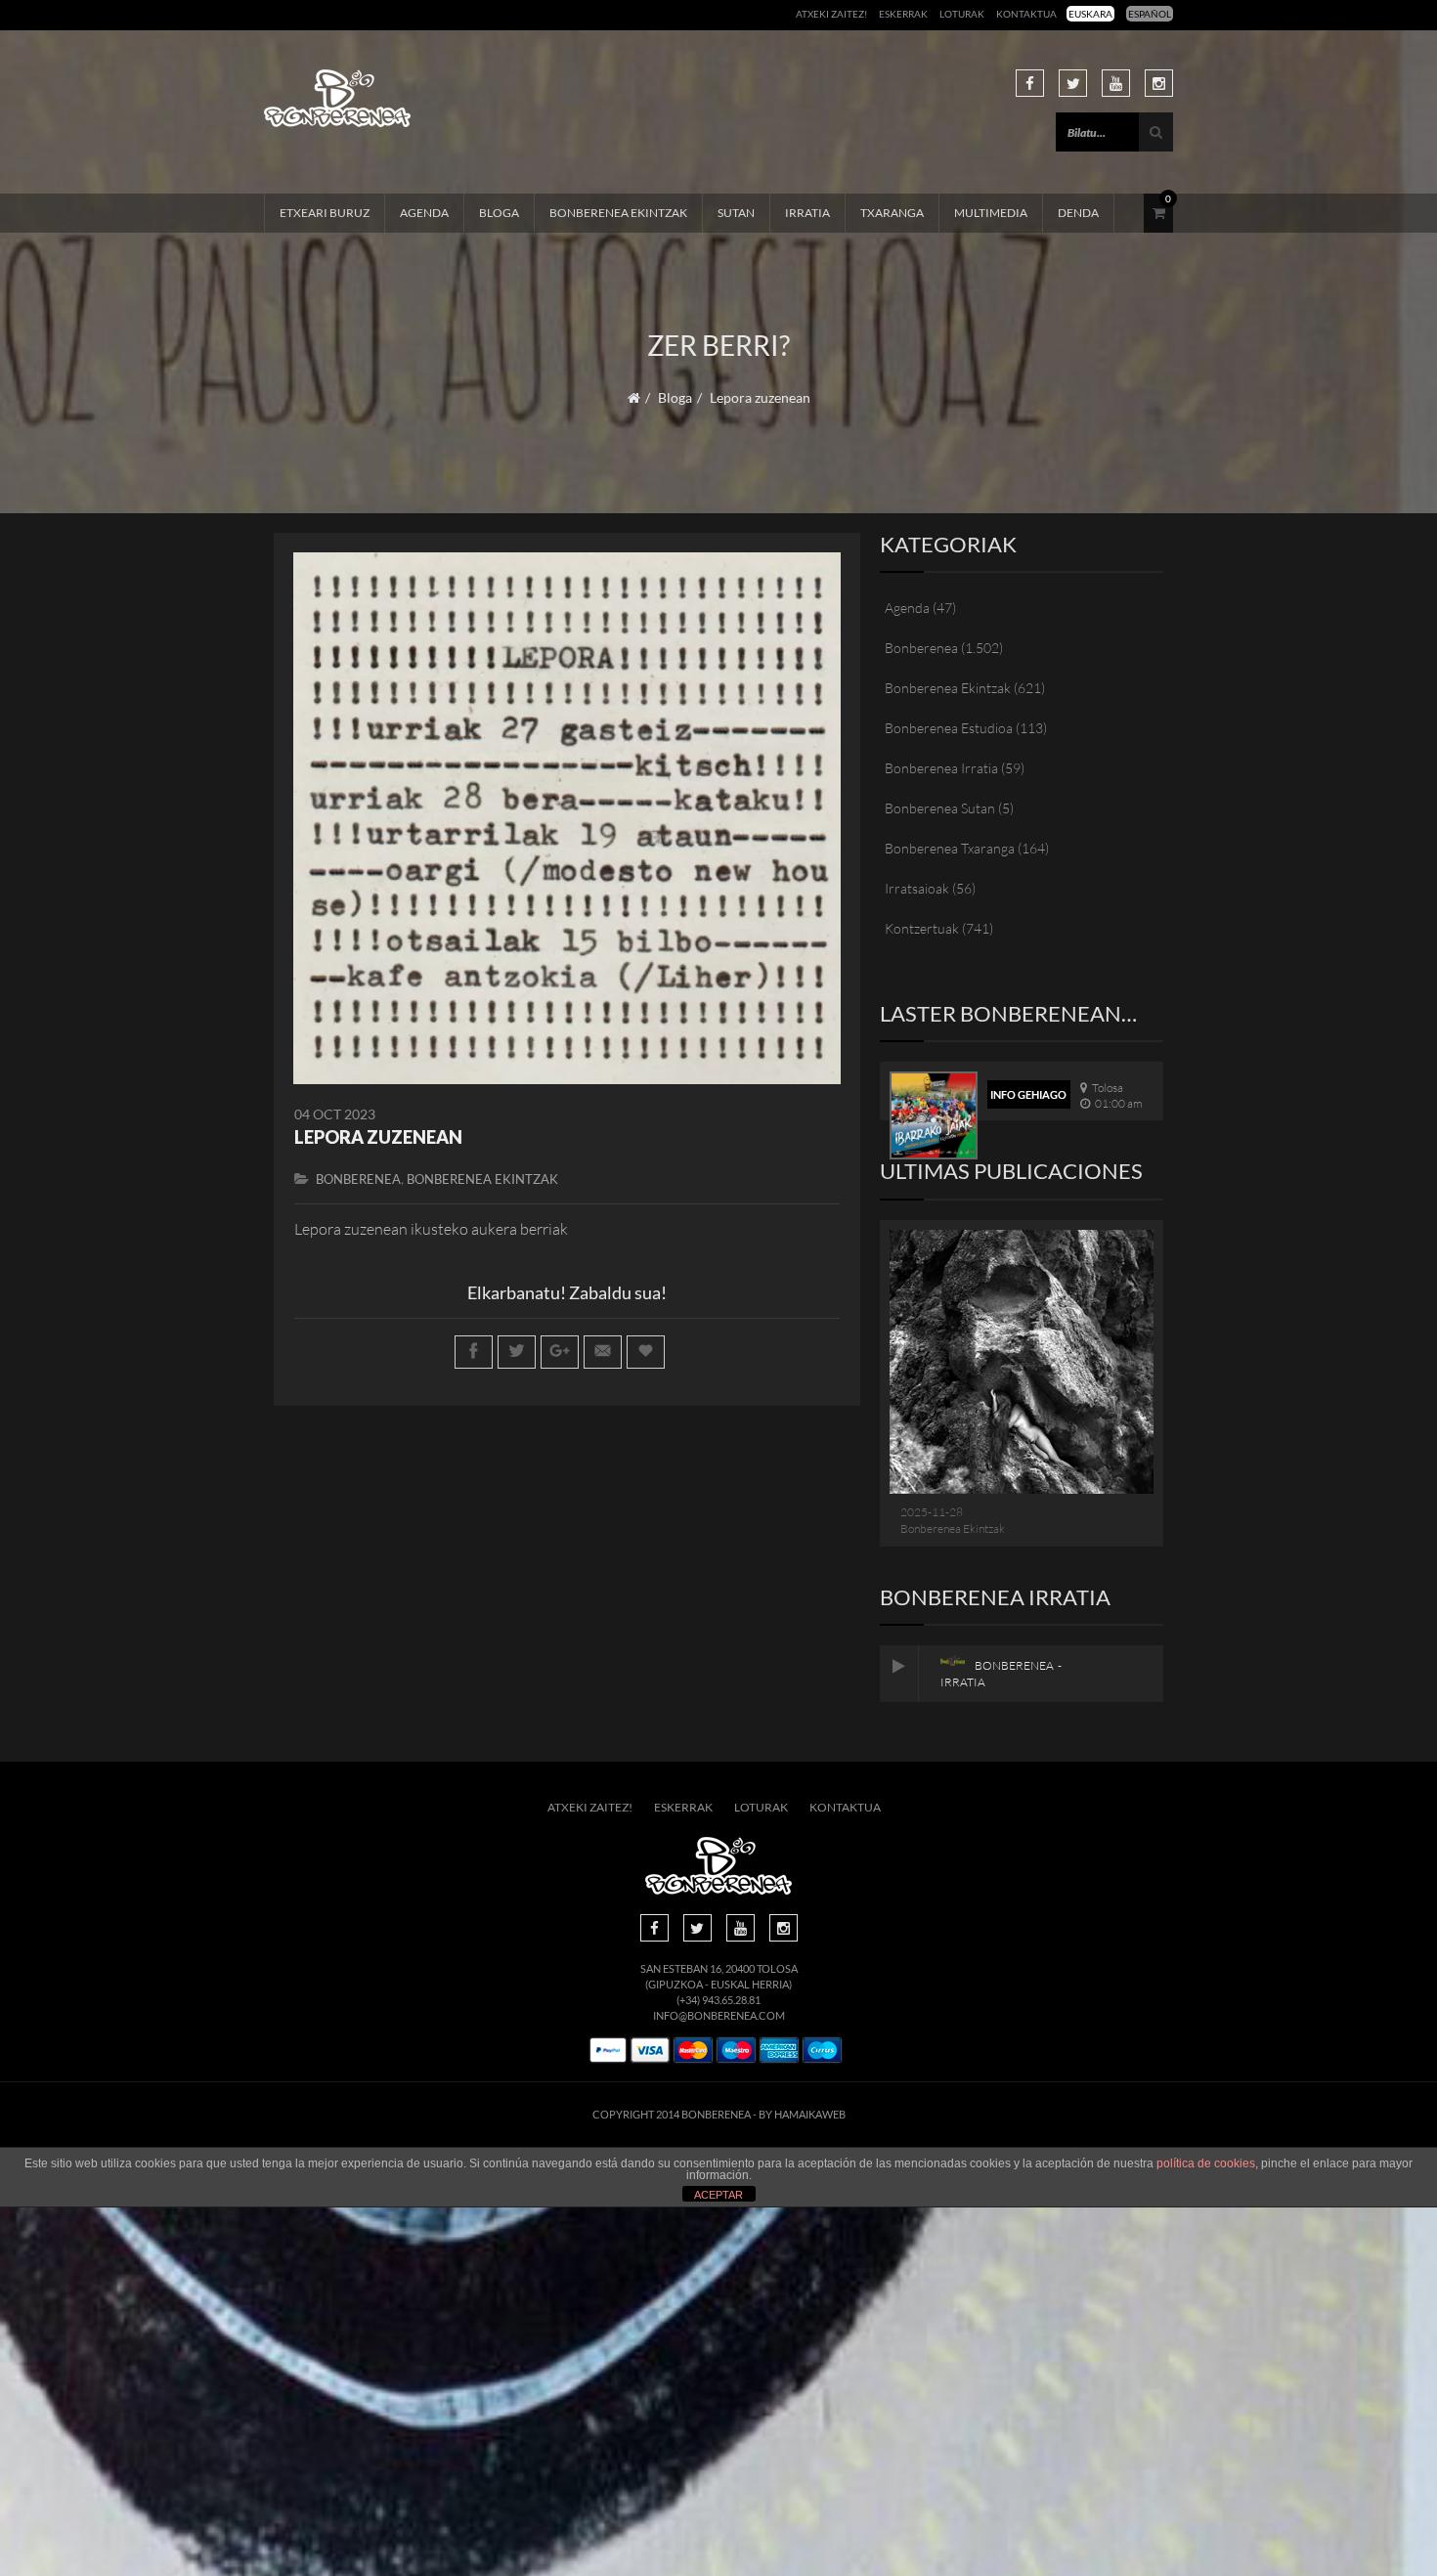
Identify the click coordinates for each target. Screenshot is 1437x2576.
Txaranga (892, 213)
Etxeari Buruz (325, 213)
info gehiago (1028, 1094)
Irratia (807, 213)
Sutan (736, 213)
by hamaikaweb (802, 2114)
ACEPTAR (718, 2195)
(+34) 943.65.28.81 (718, 2000)
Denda (1078, 213)
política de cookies (1206, 2163)
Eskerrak (903, 14)
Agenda (424, 213)
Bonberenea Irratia (941, 768)
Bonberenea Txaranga (950, 848)
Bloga (499, 213)
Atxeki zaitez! (831, 14)
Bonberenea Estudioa (949, 728)
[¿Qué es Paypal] (608, 2051)
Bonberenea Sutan (940, 808)
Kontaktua (1026, 14)
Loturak (962, 14)
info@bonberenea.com (719, 2015)
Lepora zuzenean (378, 1137)
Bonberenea (358, 1179)
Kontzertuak (922, 928)
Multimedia (991, 213)
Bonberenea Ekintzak (618, 213)
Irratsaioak (917, 888)
